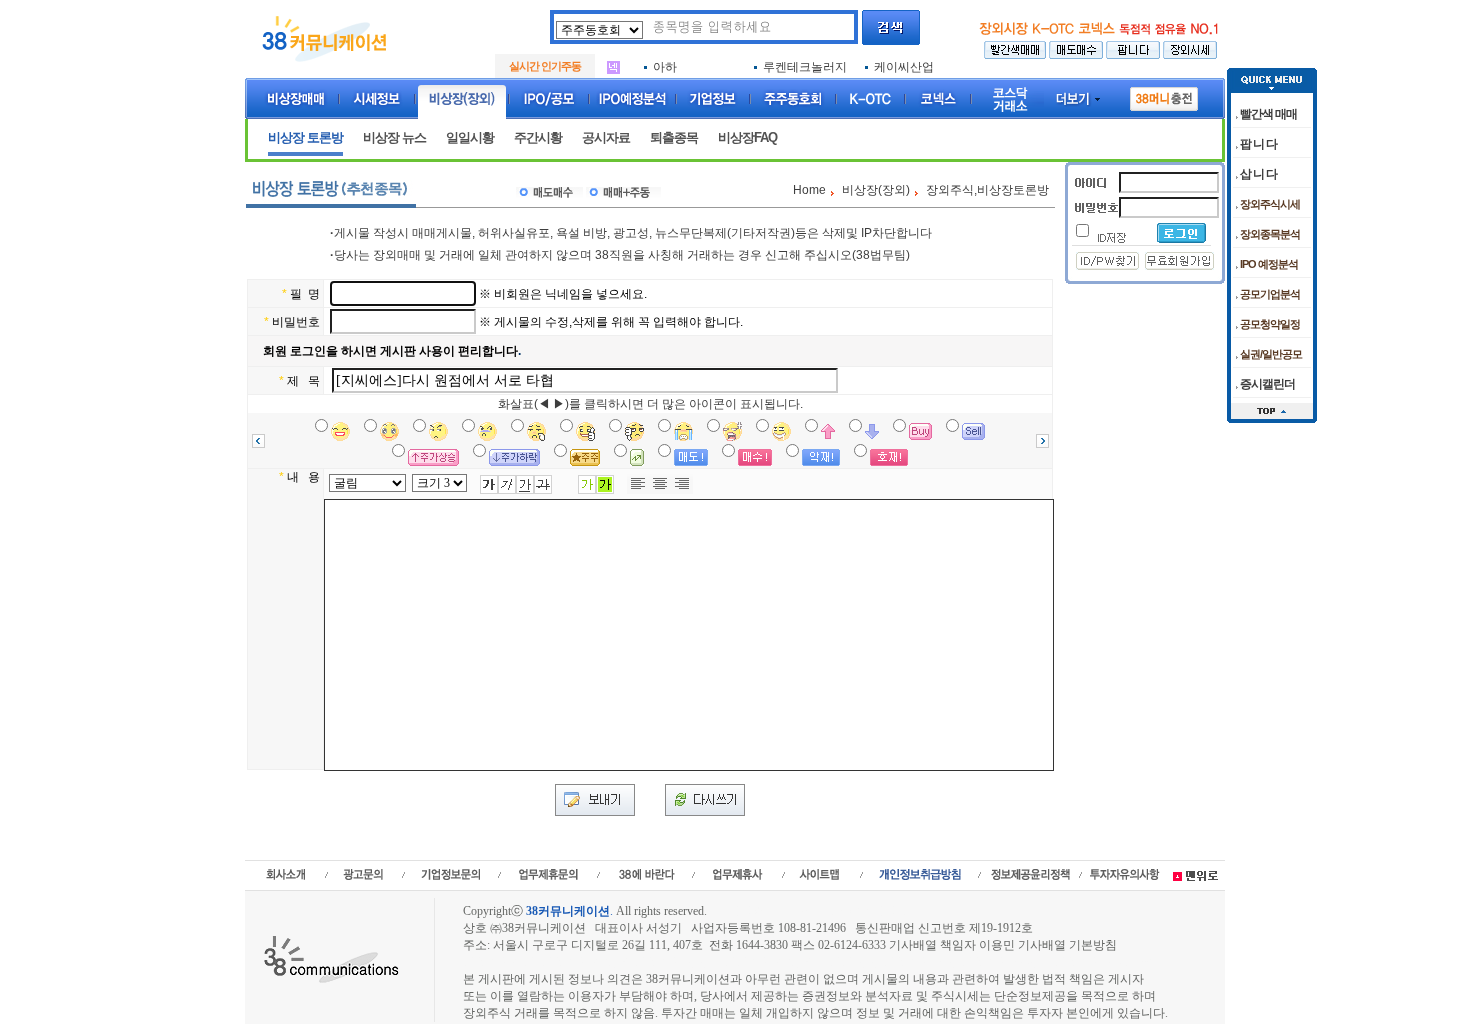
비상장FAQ (747, 137)
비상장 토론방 (305, 137)
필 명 (305, 294)
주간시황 (538, 137)
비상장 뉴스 (394, 137)
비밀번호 (296, 322)
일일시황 (470, 137)
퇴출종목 (674, 137)
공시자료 (606, 137)
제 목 (303, 381)
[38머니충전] (1164, 95)
